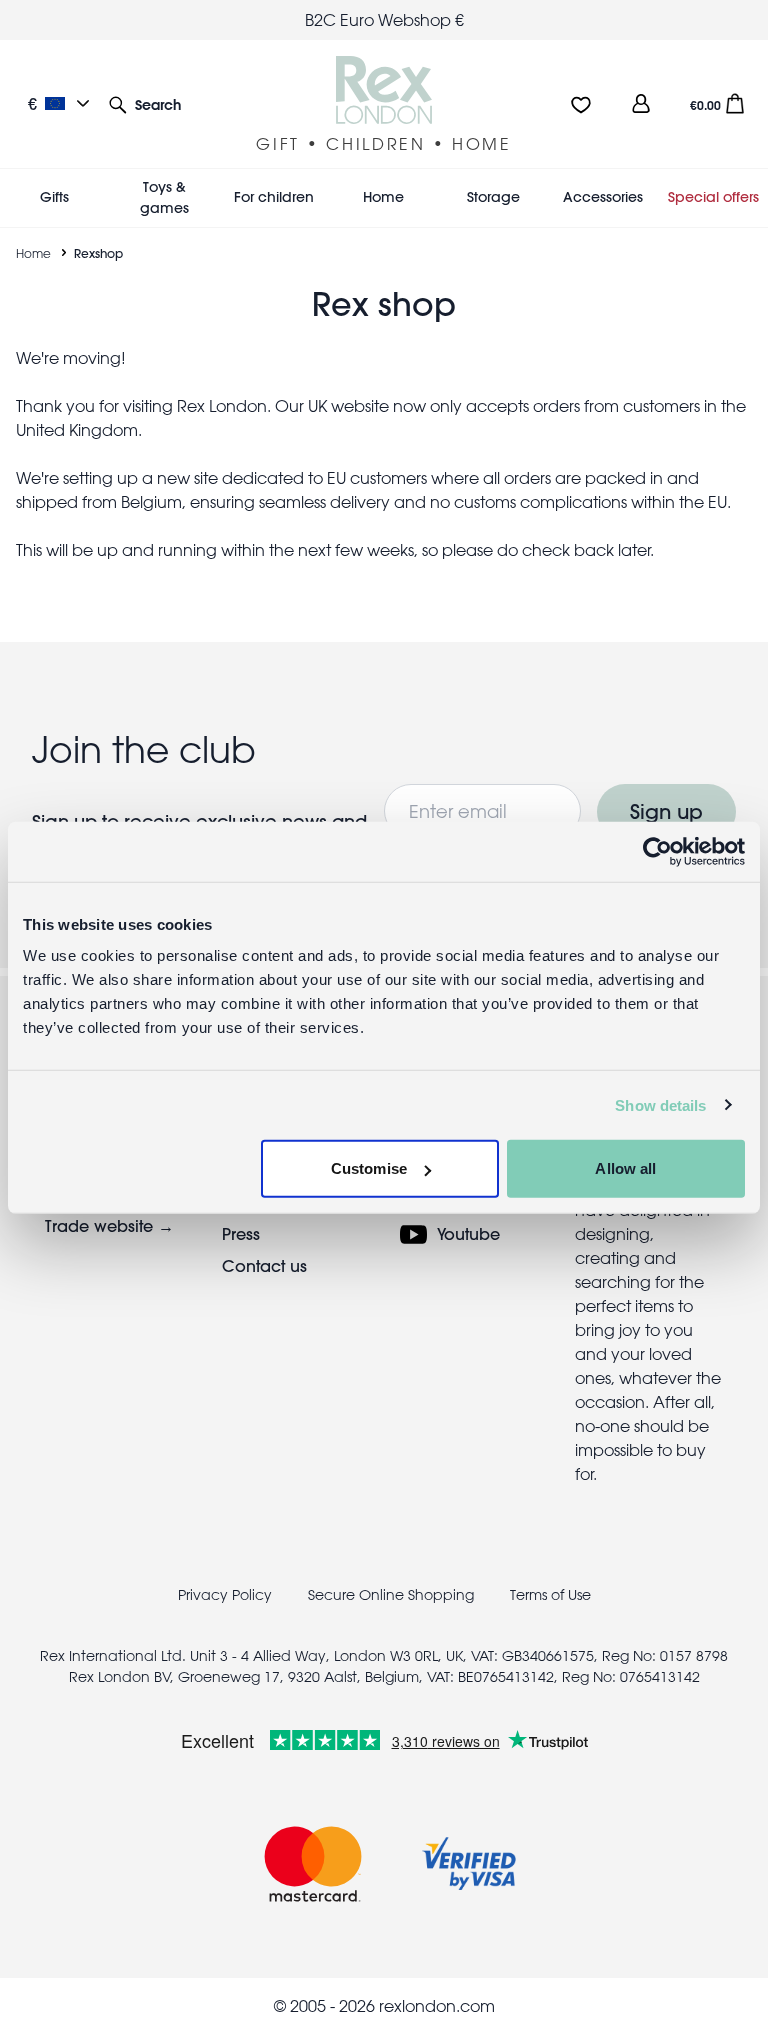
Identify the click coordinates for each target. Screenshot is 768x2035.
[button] (145, 103)
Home (33, 253)
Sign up (666, 811)
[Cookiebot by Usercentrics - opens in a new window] (657, 851)
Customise (369, 1168)
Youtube (468, 1233)
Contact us (264, 1265)
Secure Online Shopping (393, 1595)
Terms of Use (550, 1595)
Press (241, 1233)
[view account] (641, 103)
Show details (660, 1104)
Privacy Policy (225, 1595)
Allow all (625, 1168)
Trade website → (109, 1225)
